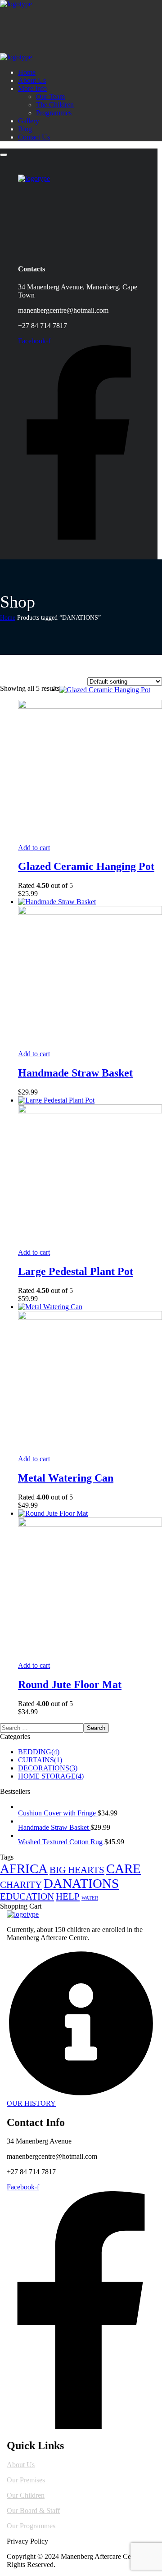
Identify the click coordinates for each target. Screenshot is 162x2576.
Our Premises (26, 2480)
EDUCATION (27, 1896)
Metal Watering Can (66, 1478)
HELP (68, 1896)
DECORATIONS (48, 1768)
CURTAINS (40, 1760)
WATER (90, 1898)
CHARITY (21, 1885)
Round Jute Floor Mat (70, 1684)
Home (8, 618)
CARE (124, 1869)
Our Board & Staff (33, 2511)
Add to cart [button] (34, 848)
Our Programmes (31, 2526)
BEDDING (39, 1752)
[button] (81, 2028)
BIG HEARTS (77, 1870)
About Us (21, 2465)
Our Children (26, 2495)
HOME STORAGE (51, 1776)
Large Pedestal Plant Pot (76, 1271)
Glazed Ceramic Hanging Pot (86, 866)
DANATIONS (81, 1883)
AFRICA (24, 1869)
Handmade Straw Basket (75, 1073)
